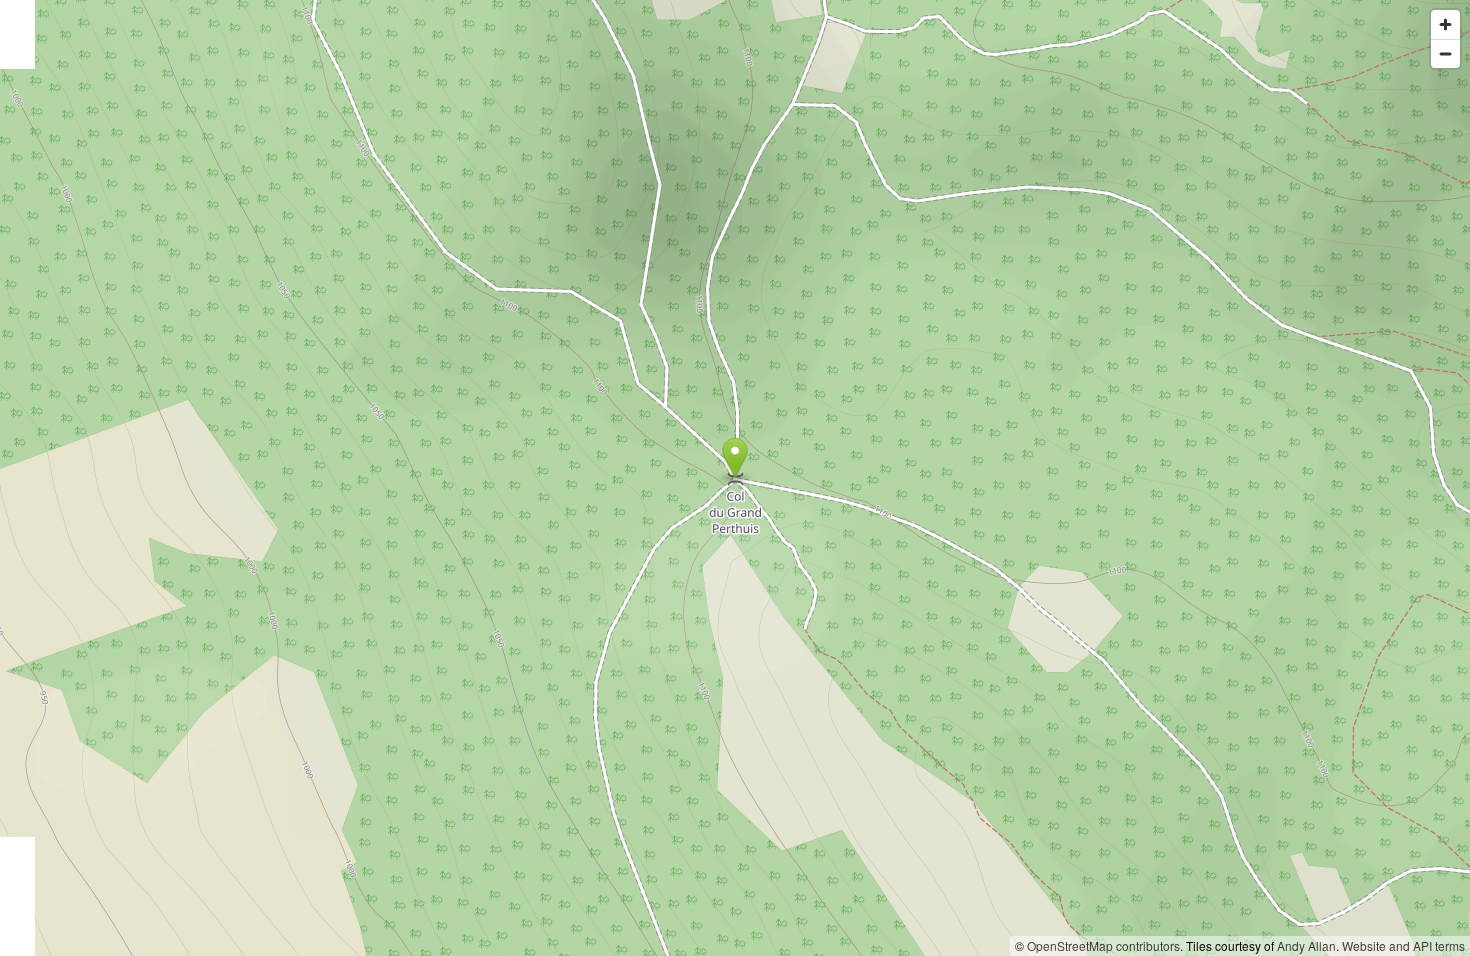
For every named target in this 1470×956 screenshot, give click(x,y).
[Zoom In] (1445, 24)
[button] (735, 458)
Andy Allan (1306, 945)
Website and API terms (1403, 945)
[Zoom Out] (1445, 53)
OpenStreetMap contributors (1103, 945)
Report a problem (958, 945)
